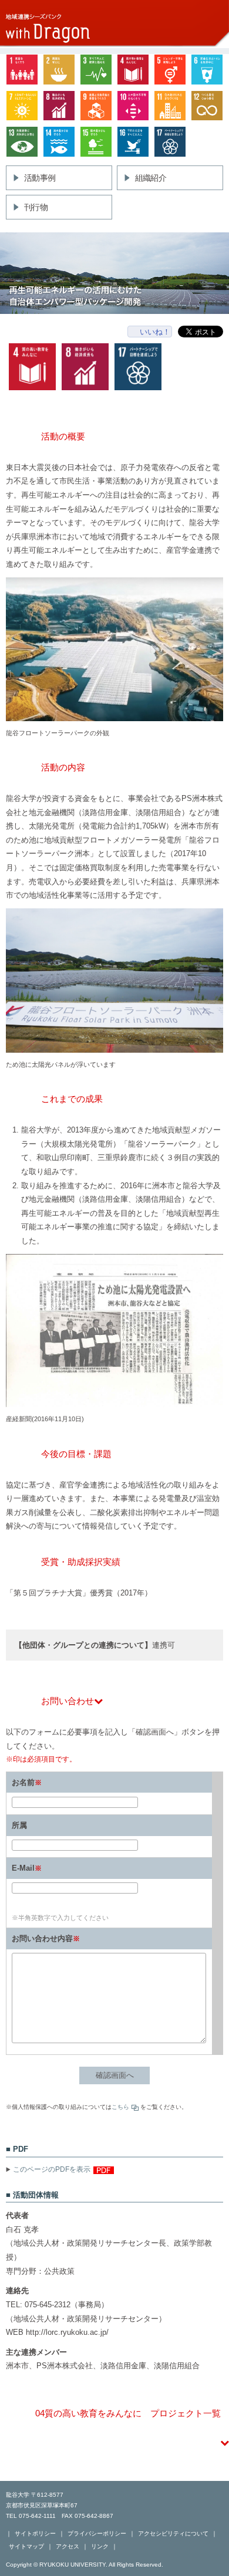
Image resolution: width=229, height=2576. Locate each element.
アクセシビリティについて (173, 2533)
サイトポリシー (35, 2533)
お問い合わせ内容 (42, 1938)
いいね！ (155, 332)
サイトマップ (26, 2546)
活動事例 (40, 178)
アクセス (68, 2546)
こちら (120, 2107)
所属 (19, 1825)
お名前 (23, 1782)
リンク (100, 2546)
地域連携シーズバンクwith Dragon (114, 24)
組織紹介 (151, 178)
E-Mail (23, 1868)
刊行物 (36, 207)
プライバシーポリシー (97, 2533)
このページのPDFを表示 (52, 2169)
